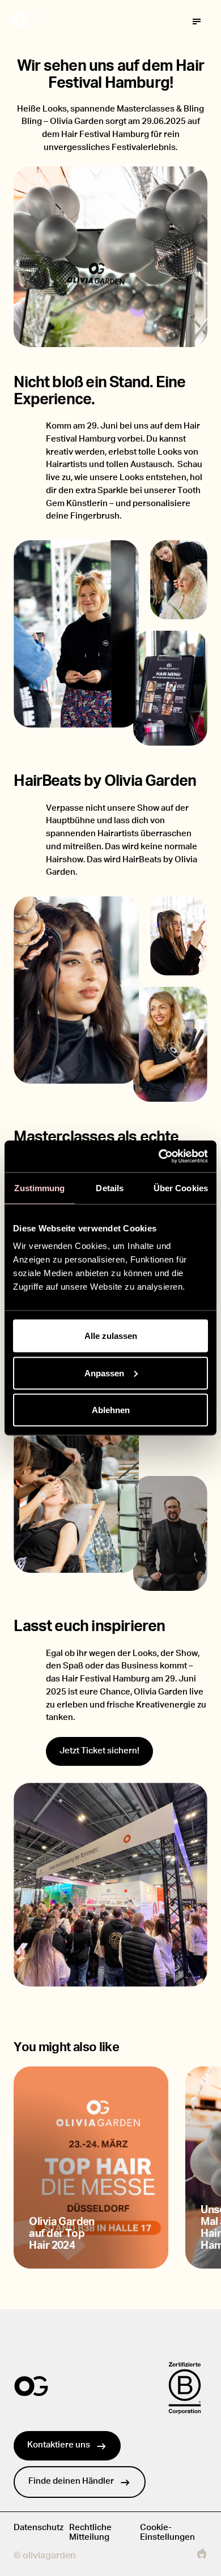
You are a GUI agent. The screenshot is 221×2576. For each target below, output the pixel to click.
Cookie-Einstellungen (167, 2532)
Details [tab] (110, 1188)
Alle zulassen (111, 1336)
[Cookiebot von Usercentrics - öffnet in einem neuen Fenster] (159, 1157)
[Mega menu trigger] (197, 22)
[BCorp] (185, 2388)
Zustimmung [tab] (39, 1188)
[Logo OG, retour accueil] (68, 22)
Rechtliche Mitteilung (90, 2532)
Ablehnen (111, 1410)
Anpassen (104, 1373)
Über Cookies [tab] (181, 1188)
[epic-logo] (202, 2556)
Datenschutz (39, 2528)
